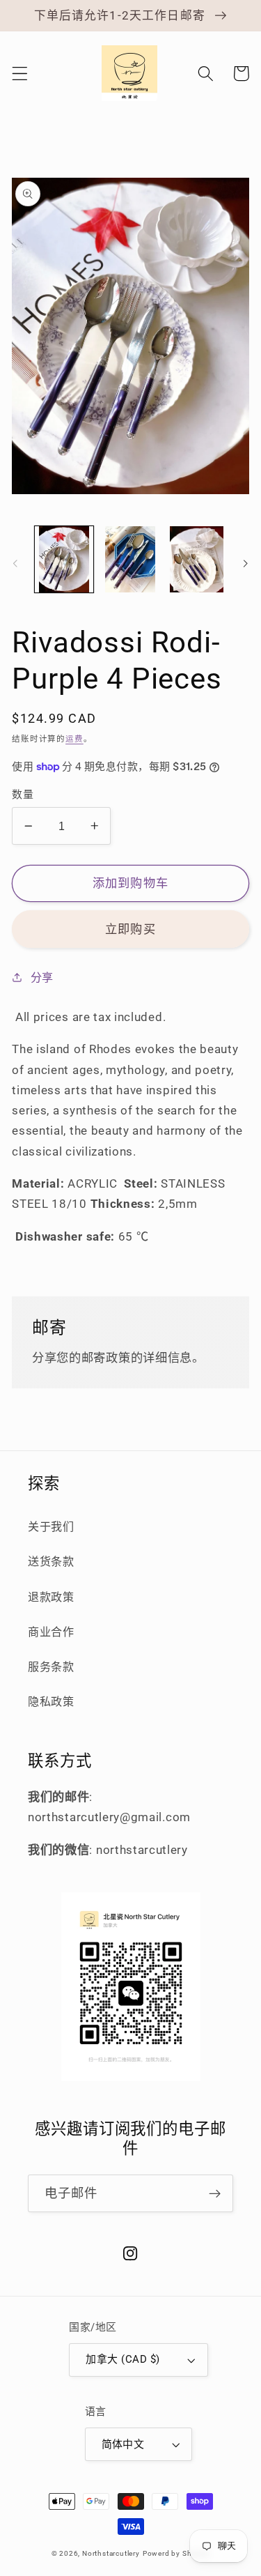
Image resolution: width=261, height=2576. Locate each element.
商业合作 (51, 1632)
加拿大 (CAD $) (122, 2359)
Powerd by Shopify (176, 2553)
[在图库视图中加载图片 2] (130, 560)
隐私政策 (51, 1702)
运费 (74, 739)
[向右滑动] (246, 563)
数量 (23, 795)
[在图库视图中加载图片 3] (197, 560)
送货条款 (51, 1562)
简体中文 (123, 2444)
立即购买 (130, 929)
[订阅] (215, 2193)
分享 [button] (42, 978)
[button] (20, 74)
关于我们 (51, 1527)
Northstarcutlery (111, 2553)
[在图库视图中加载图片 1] (64, 560)
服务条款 (51, 1667)
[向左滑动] (15, 563)
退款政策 (51, 1597)
